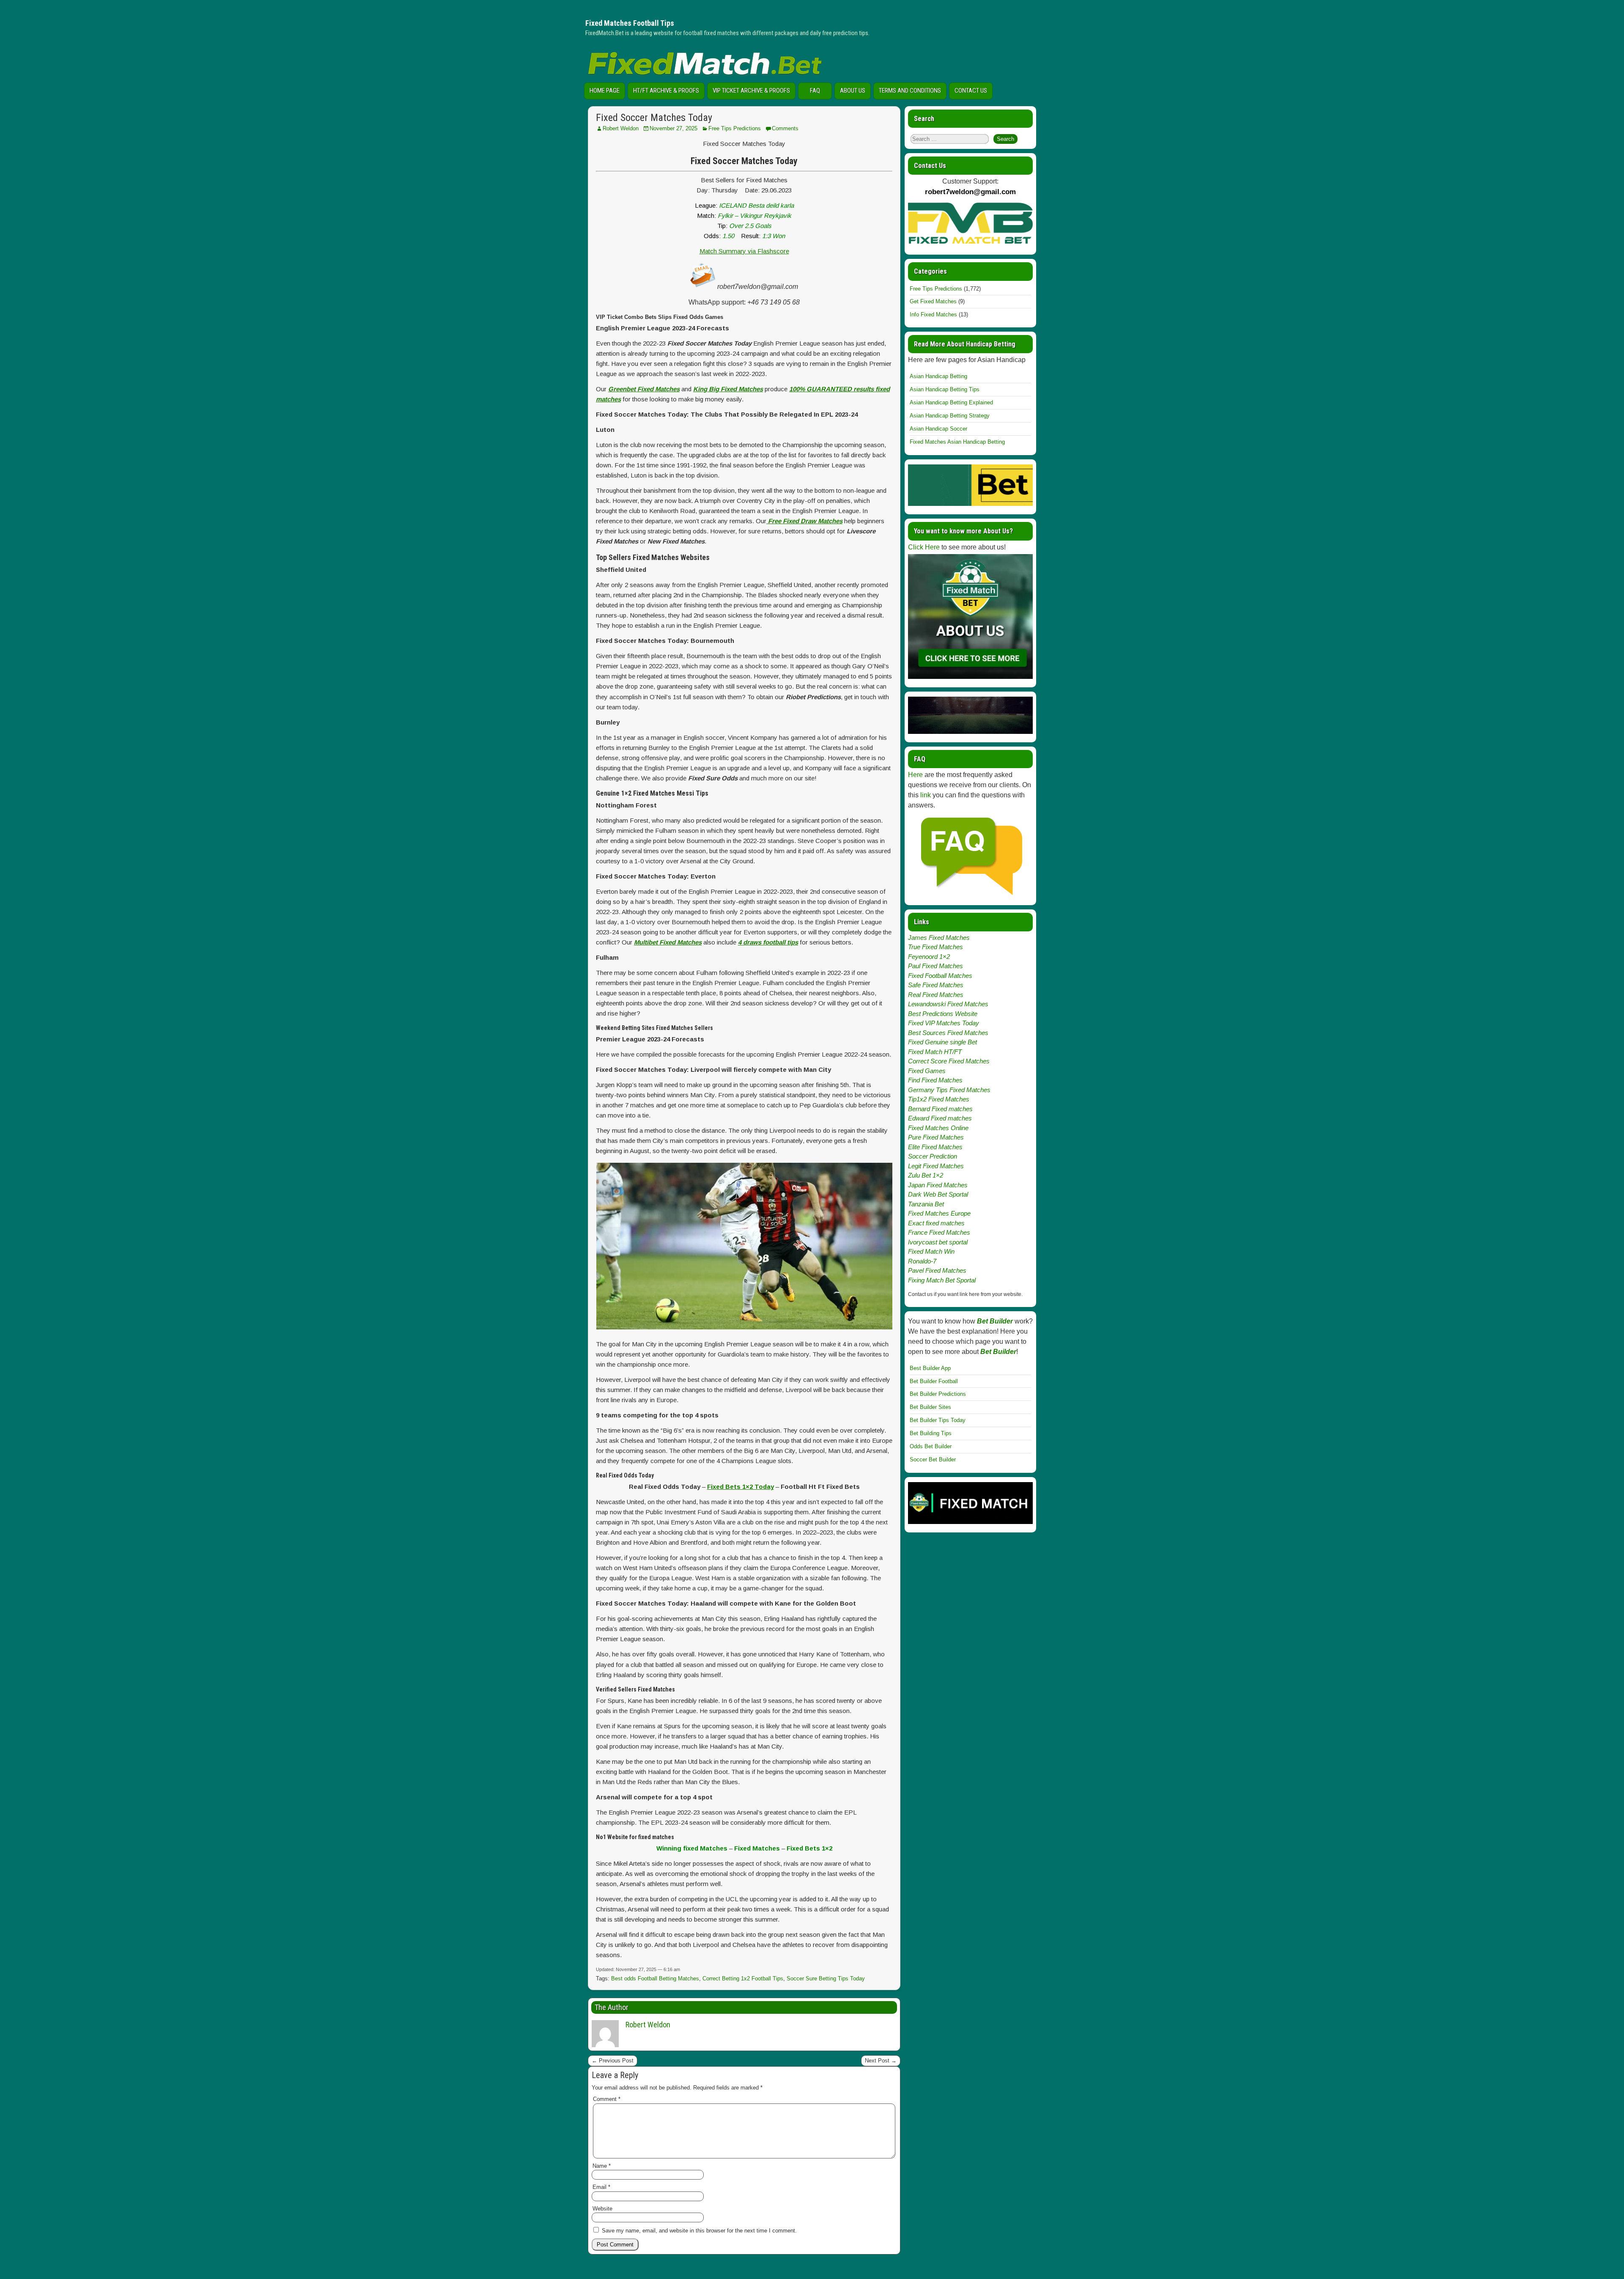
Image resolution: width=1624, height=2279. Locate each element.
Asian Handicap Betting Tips (945, 389)
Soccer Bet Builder (933, 1459)
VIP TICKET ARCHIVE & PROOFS (751, 91)
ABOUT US (853, 91)
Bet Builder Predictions (938, 1394)
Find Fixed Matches (935, 1080)
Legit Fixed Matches (936, 1166)
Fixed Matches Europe (939, 1213)
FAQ (815, 91)
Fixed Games (927, 1071)
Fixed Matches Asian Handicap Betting (957, 442)
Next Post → (881, 2061)
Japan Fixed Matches (938, 1185)
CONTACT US (971, 91)
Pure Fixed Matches (936, 1137)
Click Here (924, 547)
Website (602, 2209)
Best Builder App (930, 1368)
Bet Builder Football (934, 1381)
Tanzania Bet (926, 1204)
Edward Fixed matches (940, 1118)
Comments (785, 128)
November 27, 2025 (673, 128)
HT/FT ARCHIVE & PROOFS (666, 91)
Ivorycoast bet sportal (938, 1242)
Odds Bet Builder (931, 1446)
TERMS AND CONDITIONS (910, 91)
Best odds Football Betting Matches (655, 1978)
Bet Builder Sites (930, 1407)
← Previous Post (613, 2061)
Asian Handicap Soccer (938, 429)
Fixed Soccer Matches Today (654, 118)
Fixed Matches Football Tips (630, 23)
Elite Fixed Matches (935, 1147)
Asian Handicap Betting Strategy (950, 416)
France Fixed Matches (939, 1232)
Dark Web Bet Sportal (938, 1194)
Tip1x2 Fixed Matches (939, 1099)
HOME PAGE (605, 91)
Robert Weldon (621, 128)
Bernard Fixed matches (940, 1109)
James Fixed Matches (939, 938)
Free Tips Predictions (735, 128)
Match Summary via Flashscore (744, 251)
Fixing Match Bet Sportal (942, 1280)
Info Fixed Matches (933, 314)
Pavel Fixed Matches (937, 1270)
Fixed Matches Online (938, 1128)
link (926, 795)
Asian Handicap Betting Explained (951, 402)
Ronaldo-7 (922, 1261)
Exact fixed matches (936, 1223)
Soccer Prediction (933, 1156)
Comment (607, 2099)
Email (601, 2187)
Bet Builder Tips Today (938, 1420)
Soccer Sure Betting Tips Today (826, 1978)
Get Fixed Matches (933, 301)
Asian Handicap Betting (938, 376)
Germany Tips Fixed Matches (949, 1090)
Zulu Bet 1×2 (926, 1175)
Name (602, 2166)
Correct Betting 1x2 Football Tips (743, 1978)
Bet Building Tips (931, 1433)
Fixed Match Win (931, 1251)
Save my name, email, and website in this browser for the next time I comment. (699, 2231)
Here (915, 775)
